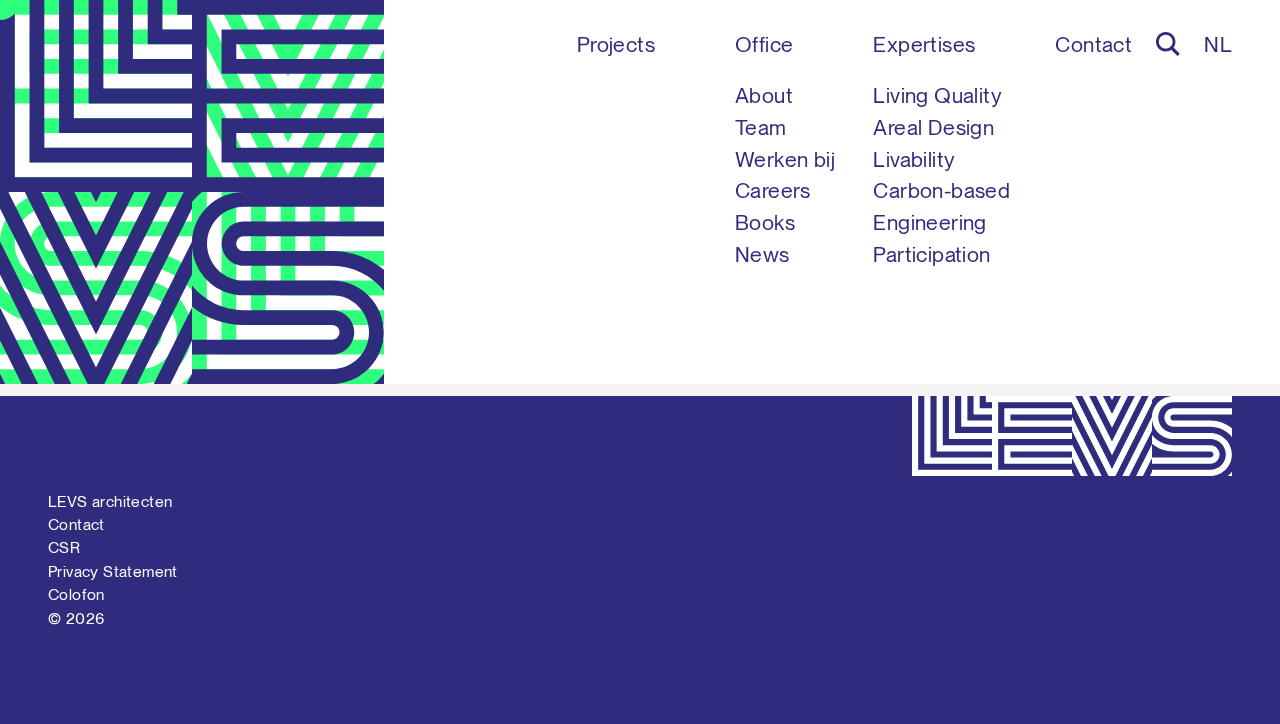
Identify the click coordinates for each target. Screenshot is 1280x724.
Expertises (924, 44)
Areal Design (933, 127)
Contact (1093, 44)
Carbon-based (941, 190)
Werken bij (785, 159)
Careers (773, 190)
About (764, 95)
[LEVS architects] (192, 192)
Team (761, 127)
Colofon (76, 594)
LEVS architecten (110, 501)
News (762, 254)
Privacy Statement (113, 571)
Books (765, 222)
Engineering (929, 222)
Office (764, 44)
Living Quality (937, 95)
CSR (64, 547)
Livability (914, 159)
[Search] (1168, 44)
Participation (931, 254)
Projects (616, 44)
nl (1218, 44)
